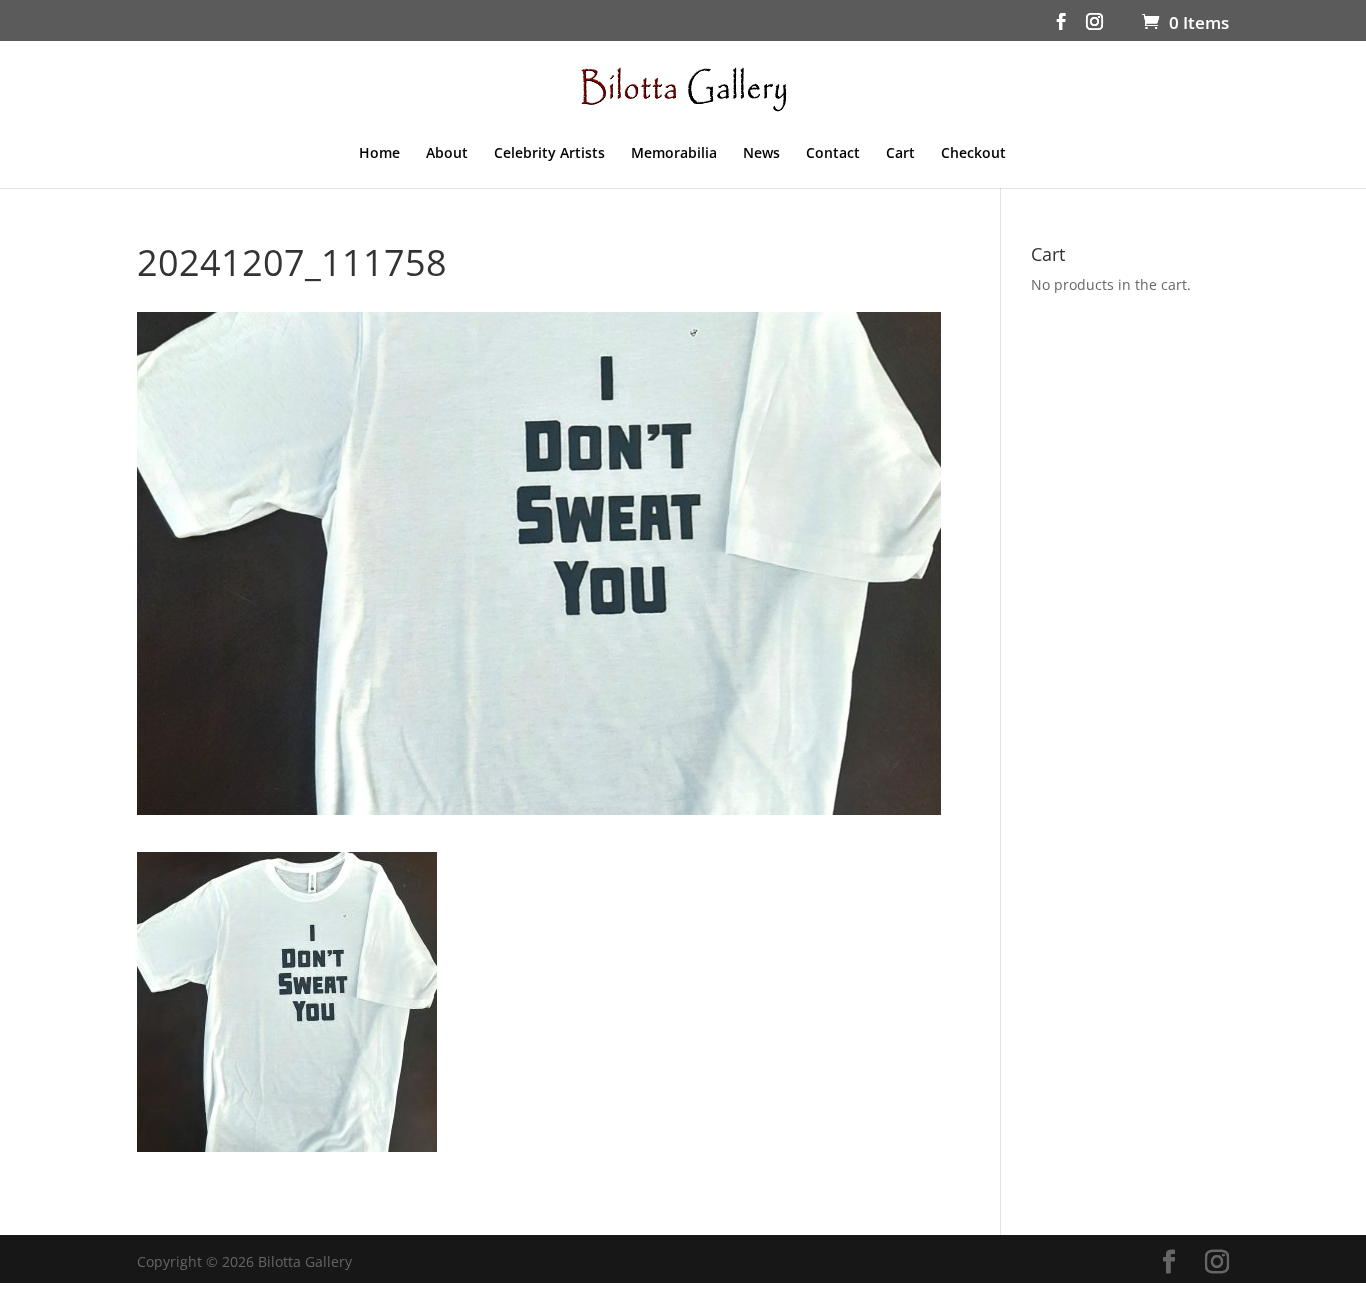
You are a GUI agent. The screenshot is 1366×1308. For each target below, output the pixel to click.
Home (379, 154)
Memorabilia (674, 154)
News (761, 154)
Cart (900, 154)
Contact (833, 154)
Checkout (973, 154)
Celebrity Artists (549, 154)
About (447, 154)
